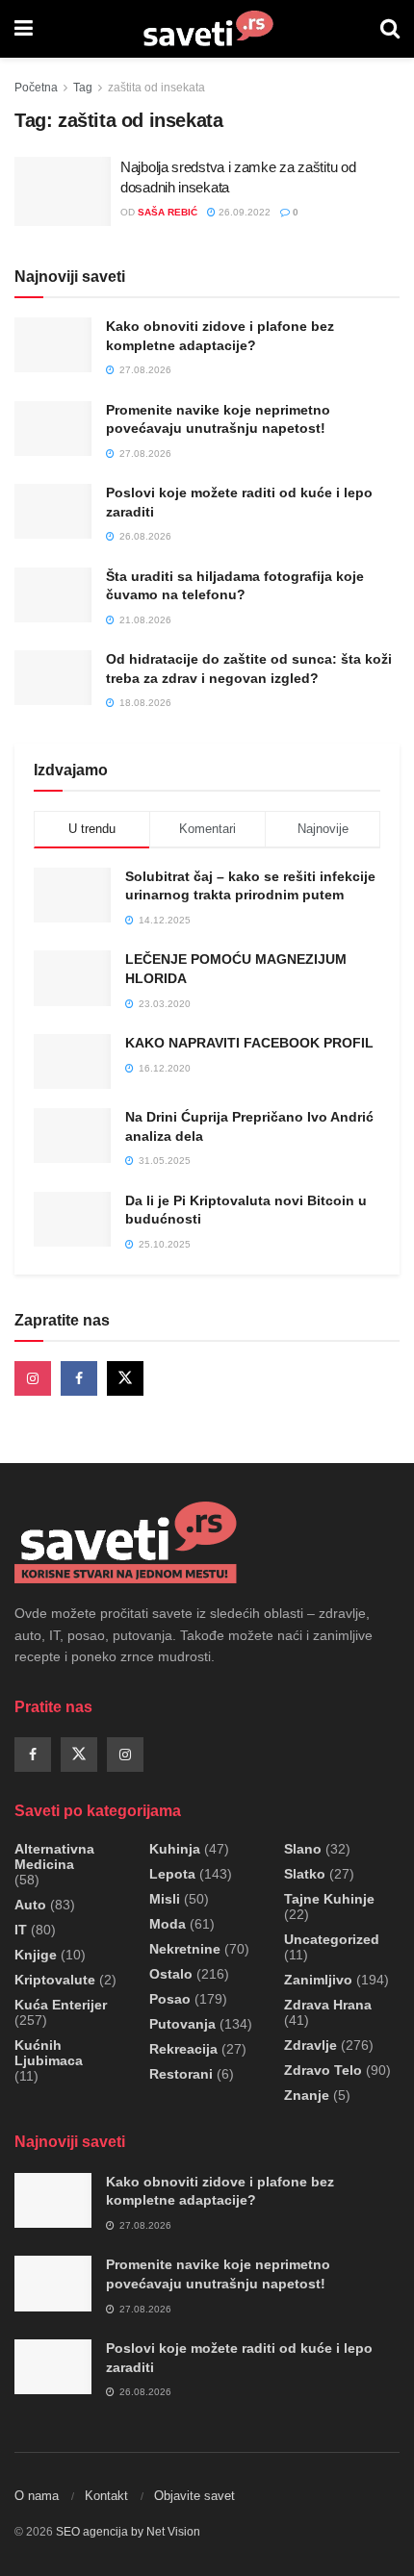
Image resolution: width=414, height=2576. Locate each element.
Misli (165, 1899)
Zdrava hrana (328, 2005)
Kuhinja (175, 1849)
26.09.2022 (243, 212)
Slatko (305, 1874)
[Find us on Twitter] (125, 1378)
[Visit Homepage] (207, 29)
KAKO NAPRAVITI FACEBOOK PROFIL (249, 1043)
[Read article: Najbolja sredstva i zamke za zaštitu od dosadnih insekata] (63, 191)
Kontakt (106, 2496)
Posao (170, 1999)
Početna (36, 88)
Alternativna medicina (54, 1856)
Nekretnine (185, 1949)
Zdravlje (310, 2045)
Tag (83, 88)
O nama (37, 2496)
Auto (30, 1905)
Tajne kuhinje (329, 1899)
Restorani (181, 2074)
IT (21, 1930)
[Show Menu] (24, 29)
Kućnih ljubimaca (49, 2053)
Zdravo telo (323, 2070)
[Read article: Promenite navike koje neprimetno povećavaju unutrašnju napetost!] (53, 429)
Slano (303, 1849)
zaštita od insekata (156, 88)
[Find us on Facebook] (79, 1378)
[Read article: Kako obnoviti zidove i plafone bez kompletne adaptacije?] (53, 345)
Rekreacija (183, 2049)
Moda (168, 1924)
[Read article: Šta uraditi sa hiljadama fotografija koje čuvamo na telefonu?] (53, 595)
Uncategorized (332, 1939)
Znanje (307, 2095)
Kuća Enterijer (61, 2005)
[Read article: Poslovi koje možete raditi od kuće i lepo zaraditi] (53, 511)
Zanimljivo (318, 1980)
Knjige (36, 1955)
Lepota (172, 1874)
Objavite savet (194, 2496)
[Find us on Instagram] (33, 1378)
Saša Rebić (168, 212)
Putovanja (182, 2024)
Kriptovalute (55, 1980)
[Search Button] (390, 29)
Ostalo (171, 1974)
